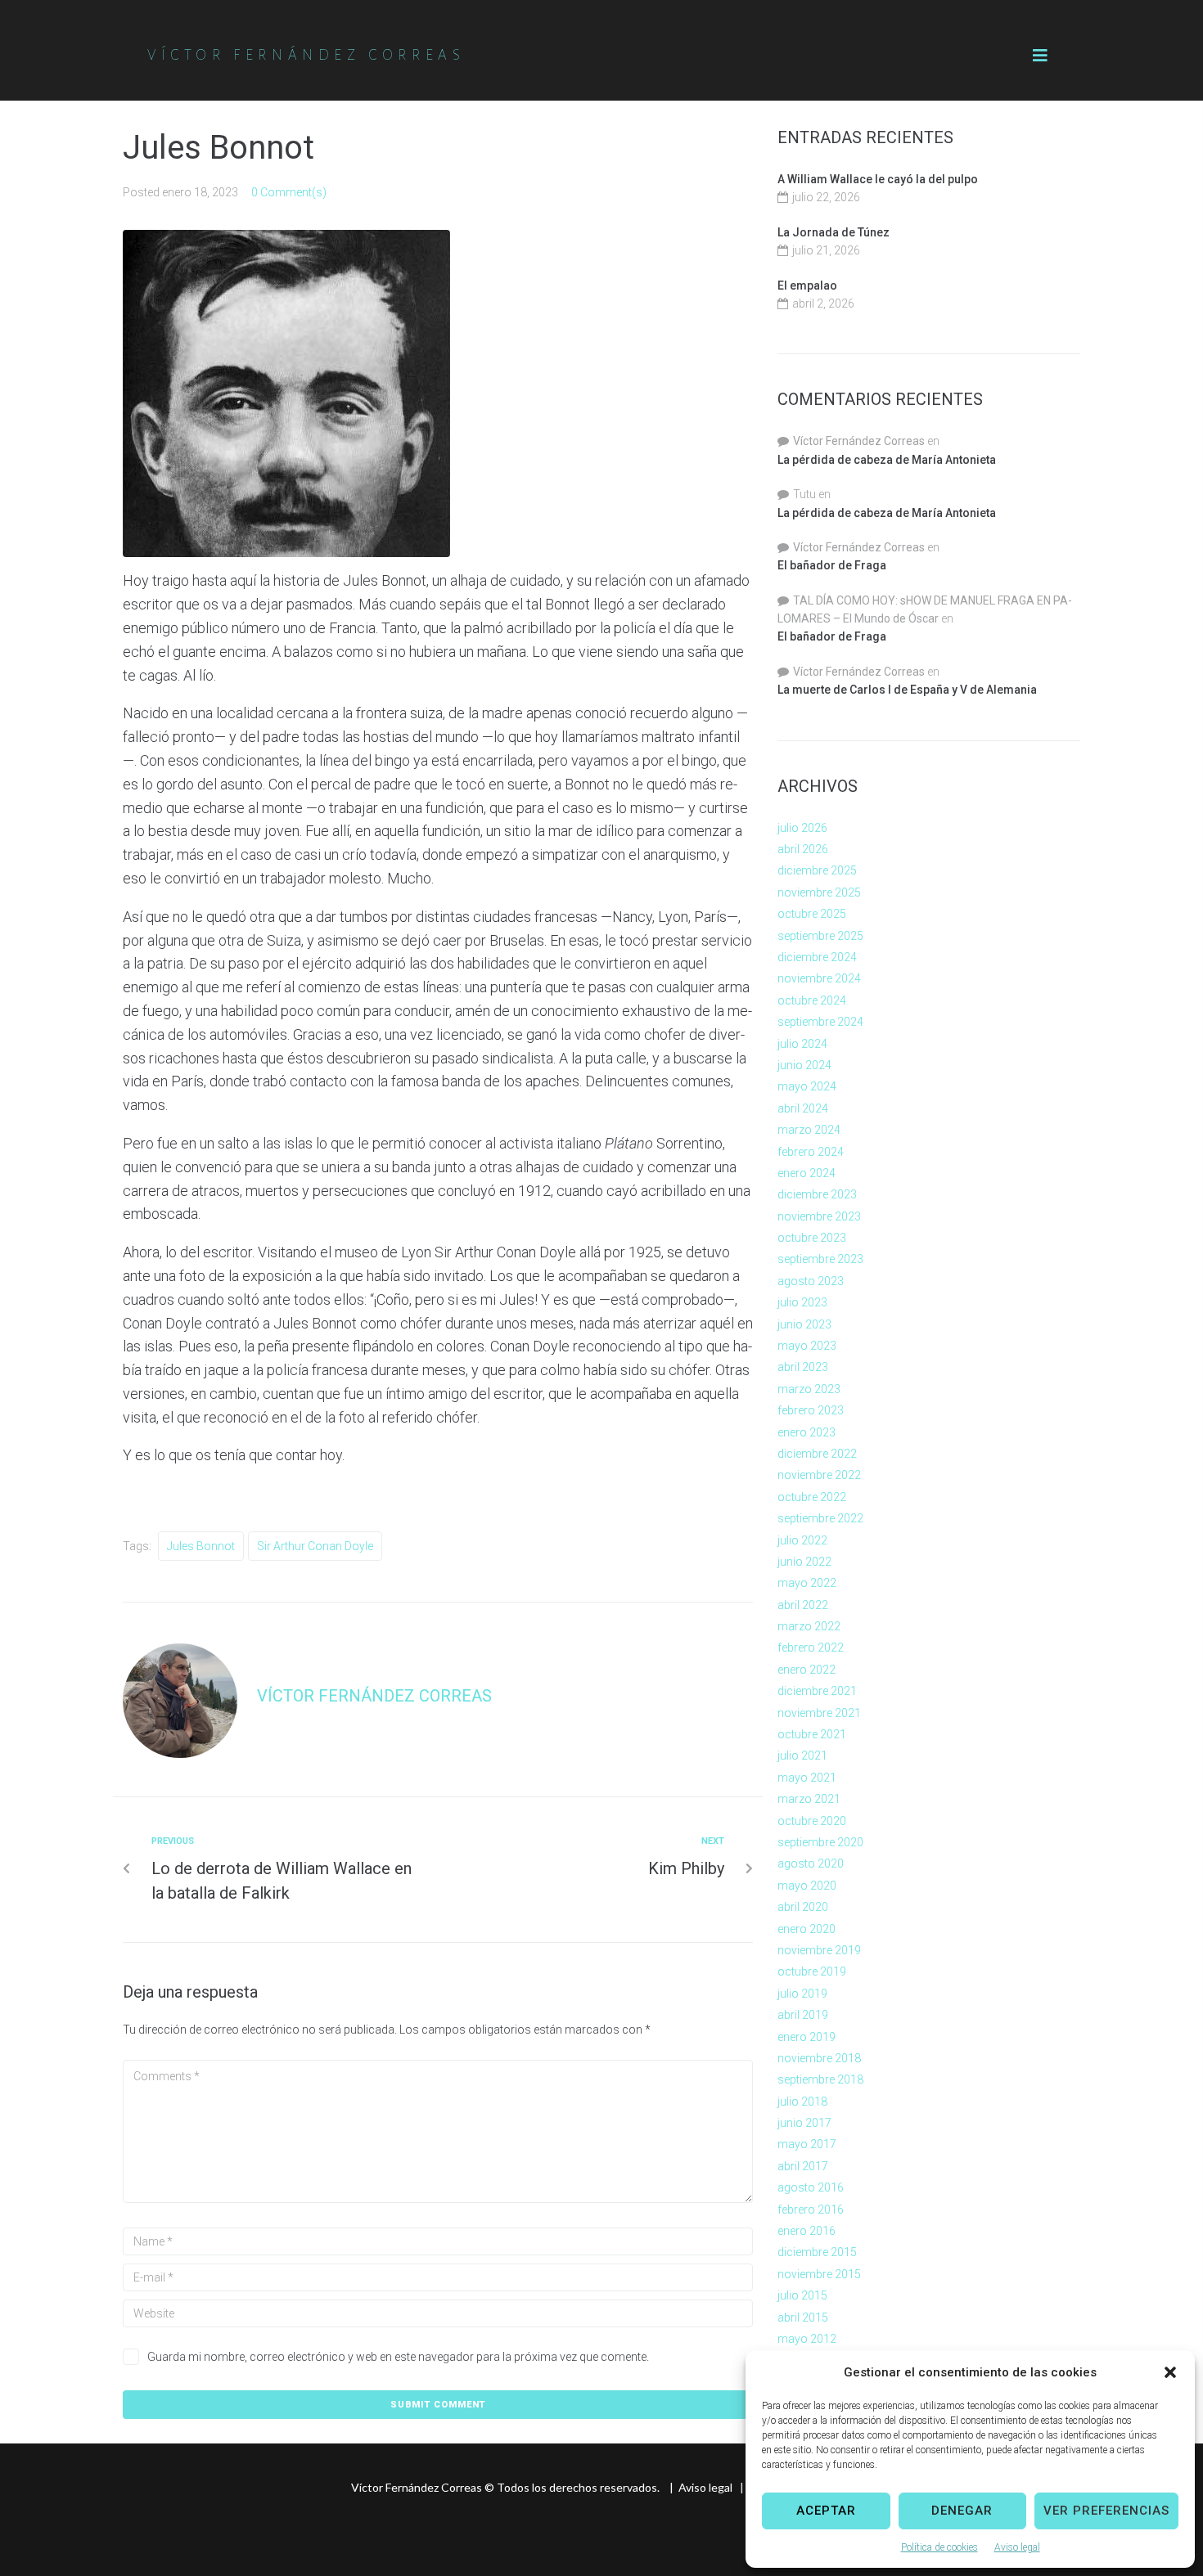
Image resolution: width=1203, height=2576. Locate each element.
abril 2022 (803, 1605)
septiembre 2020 (820, 1842)
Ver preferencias (1106, 2511)
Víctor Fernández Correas (374, 1696)
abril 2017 (803, 2166)
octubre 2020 (812, 1821)
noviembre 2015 (819, 2274)
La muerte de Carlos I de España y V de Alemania (907, 690)
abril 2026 (803, 849)
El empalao (807, 285)
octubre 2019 (812, 1971)
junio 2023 (804, 1324)
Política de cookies (939, 2547)
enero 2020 (807, 1929)
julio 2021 (802, 1756)
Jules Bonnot (201, 1546)
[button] (1170, 2372)
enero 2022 (807, 1670)
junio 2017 (804, 2123)
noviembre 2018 (819, 2058)
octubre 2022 (812, 1497)
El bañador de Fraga (832, 565)
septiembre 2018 (820, 2079)
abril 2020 (803, 1907)
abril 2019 (803, 2015)
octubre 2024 (812, 1000)
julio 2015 (802, 2295)
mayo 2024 (807, 1086)
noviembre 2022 (819, 1475)
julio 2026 (802, 828)
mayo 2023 (807, 1346)
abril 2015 (803, 2318)
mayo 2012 (807, 2339)
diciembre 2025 (817, 870)
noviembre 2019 (819, 1950)
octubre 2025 (812, 914)
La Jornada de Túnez (834, 232)
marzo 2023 (809, 1389)
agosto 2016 (811, 2187)
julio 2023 (802, 1302)
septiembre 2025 (820, 936)
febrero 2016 (811, 2210)
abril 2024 (803, 1108)
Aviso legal (1017, 2547)
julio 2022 (802, 1540)
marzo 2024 (809, 1130)
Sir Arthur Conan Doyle (315, 1546)
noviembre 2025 (819, 892)
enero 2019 (807, 2037)
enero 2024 (807, 1173)
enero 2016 (807, 2231)
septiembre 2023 (820, 1259)
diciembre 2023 (817, 1194)
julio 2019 (802, 1994)
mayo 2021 (807, 1778)
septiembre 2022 (820, 1518)
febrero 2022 (811, 1648)
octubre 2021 (812, 1734)
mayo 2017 (807, 2144)
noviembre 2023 (819, 1216)
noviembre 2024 (819, 978)
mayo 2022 (807, 1583)
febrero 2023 (811, 1410)
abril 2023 (803, 1367)
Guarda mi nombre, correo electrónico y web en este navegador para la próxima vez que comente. (398, 2357)
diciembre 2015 (817, 2252)
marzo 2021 (809, 1799)
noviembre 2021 (819, 1713)
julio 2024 (802, 1044)
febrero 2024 (811, 1152)
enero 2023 (807, 1432)
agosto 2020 (811, 1863)
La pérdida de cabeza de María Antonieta (887, 460)
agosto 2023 (811, 1281)
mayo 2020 (807, 1886)
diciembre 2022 (817, 1454)
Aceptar (826, 2511)
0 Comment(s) (289, 192)
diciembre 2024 (817, 957)
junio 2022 (804, 1562)
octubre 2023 (812, 1238)
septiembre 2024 (820, 1022)
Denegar (962, 2511)
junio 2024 (804, 1065)
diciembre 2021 (817, 1691)
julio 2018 (802, 2102)
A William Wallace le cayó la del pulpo (878, 179)
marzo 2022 (809, 1626)
